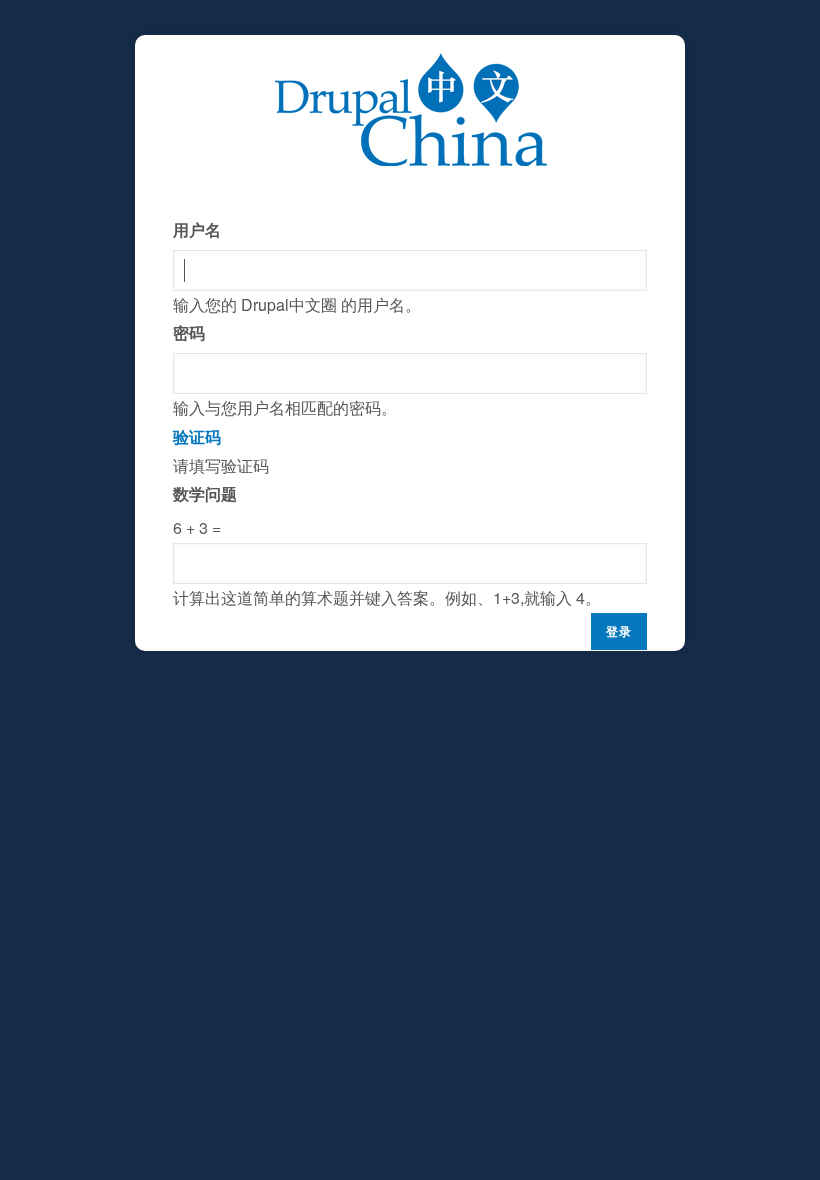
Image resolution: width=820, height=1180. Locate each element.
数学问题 (205, 493)
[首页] (410, 66)
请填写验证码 (387, 517)
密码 (189, 332)
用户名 (197, 229)
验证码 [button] (197, 436)
